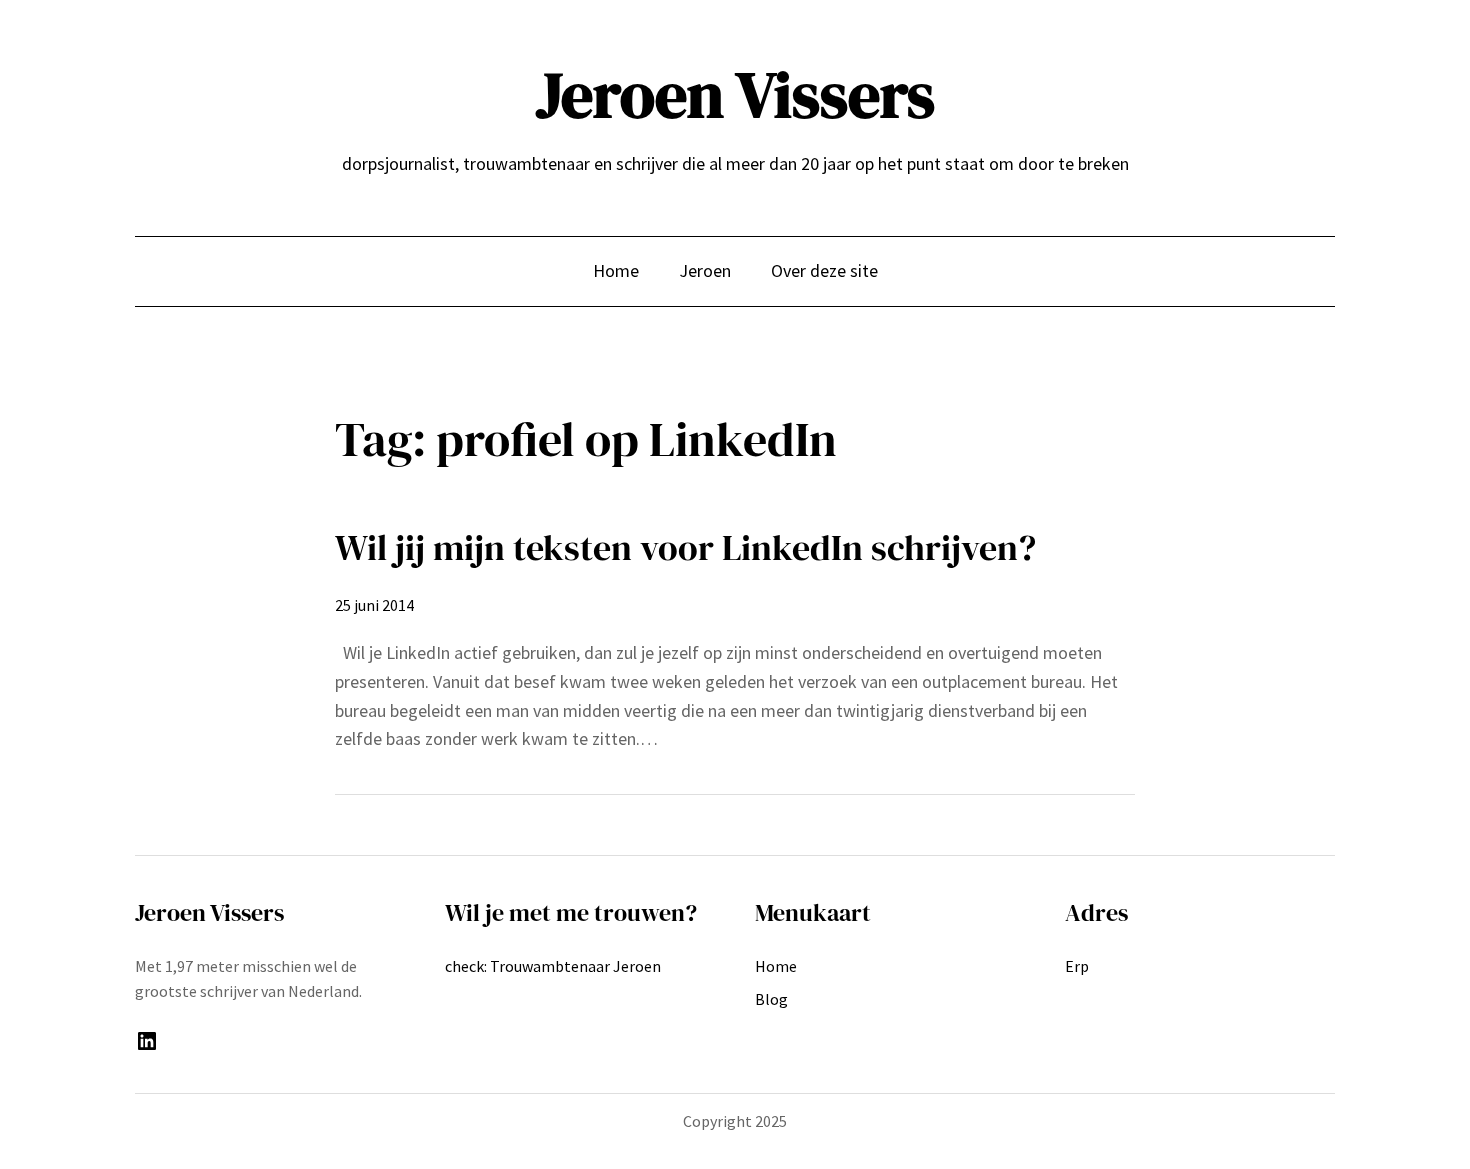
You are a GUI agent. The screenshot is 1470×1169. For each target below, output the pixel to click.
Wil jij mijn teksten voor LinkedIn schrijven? (685, 547)
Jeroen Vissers (735, 94)
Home (616, 270)
